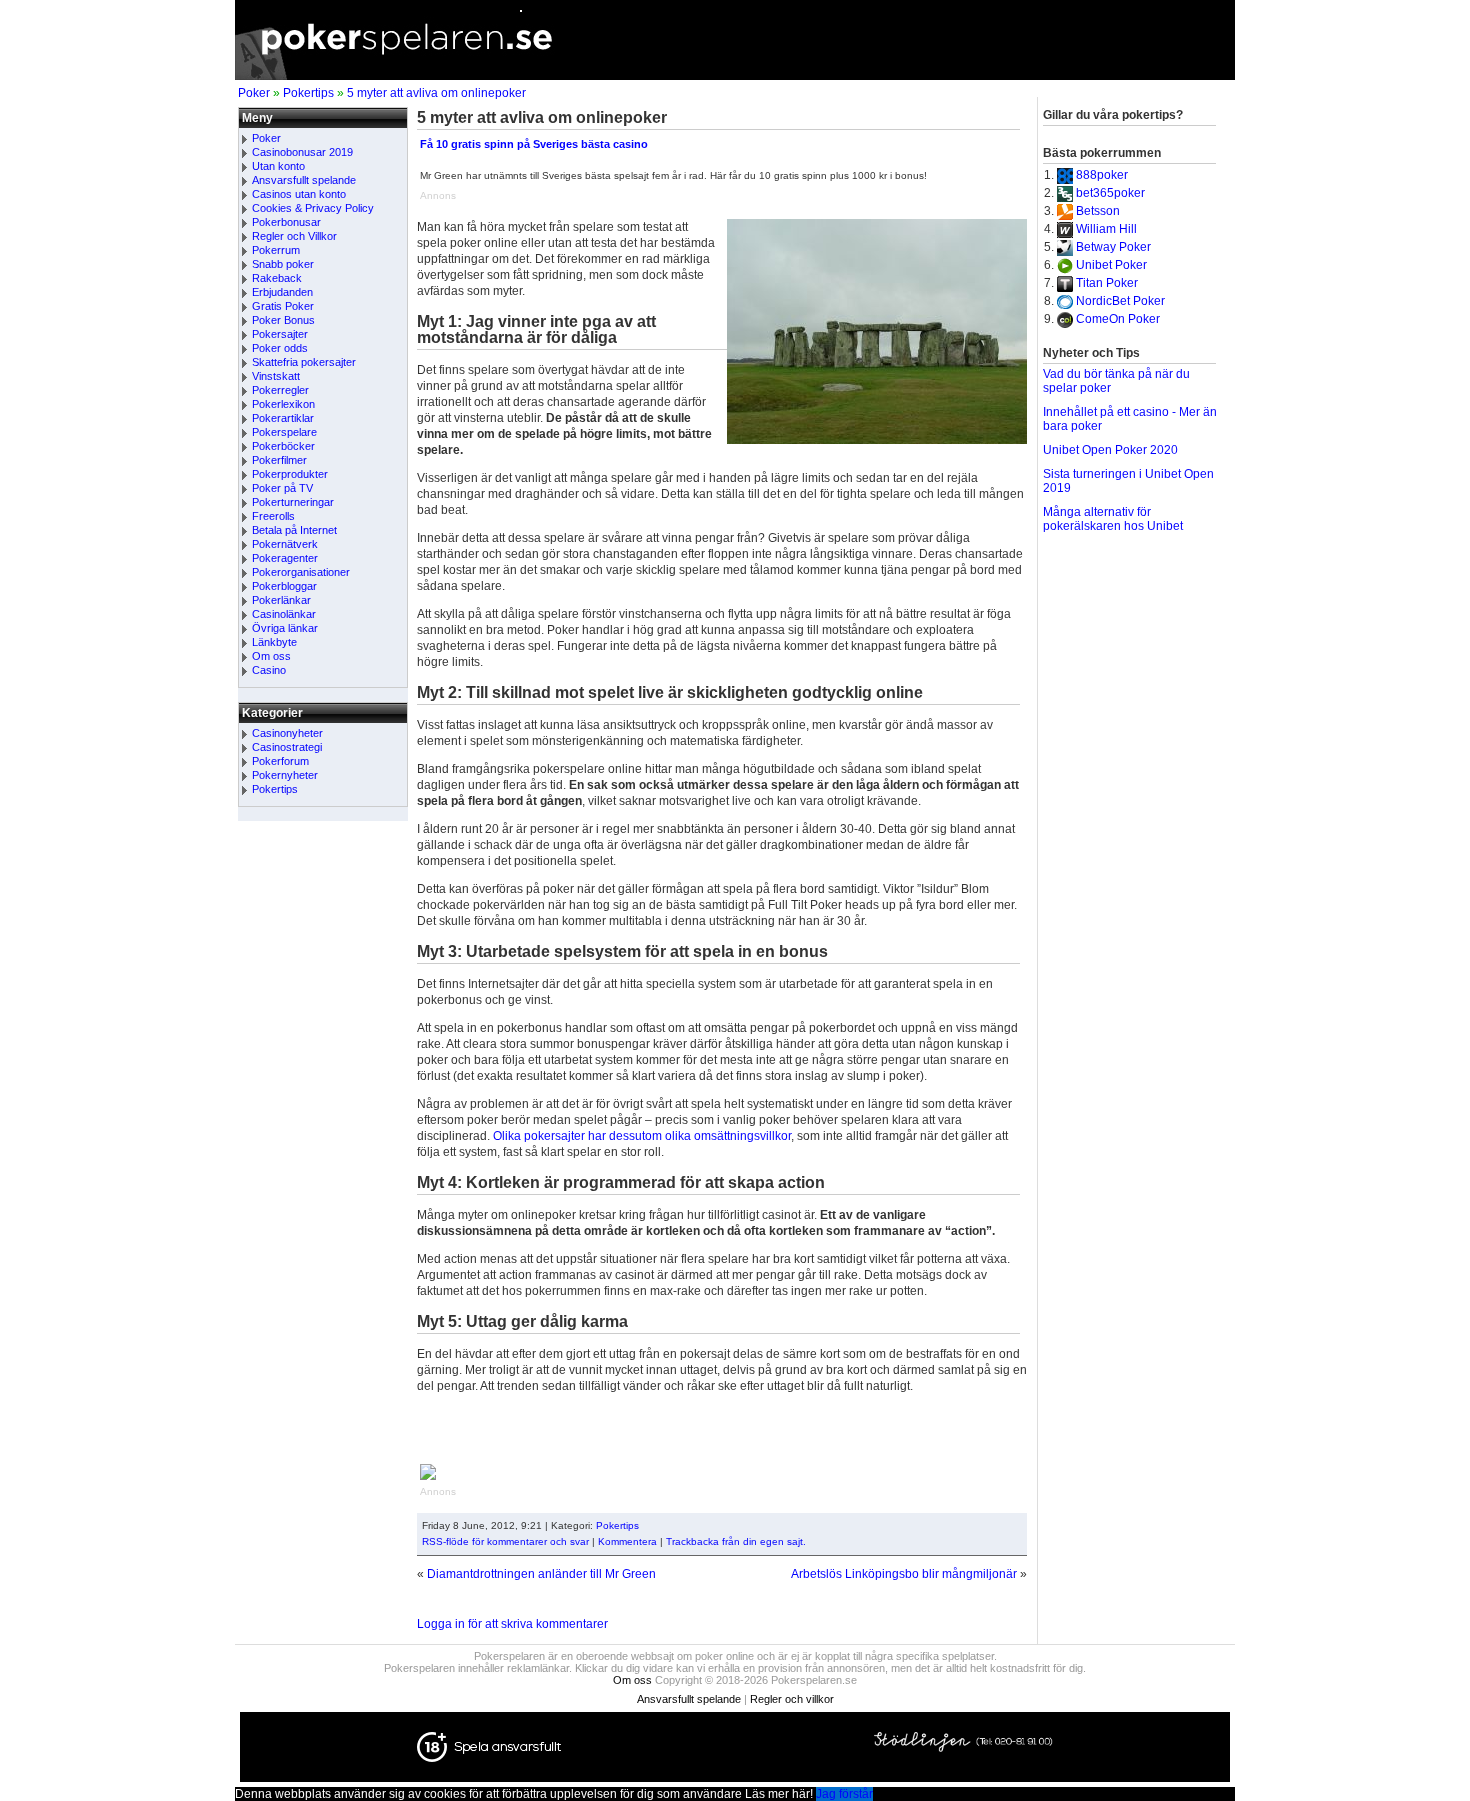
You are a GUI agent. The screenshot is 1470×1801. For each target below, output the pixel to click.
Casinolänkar (284, 614)
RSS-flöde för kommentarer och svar (505, 1541)
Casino (269, 670)
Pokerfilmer (279, 460)
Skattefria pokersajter (304, 362)
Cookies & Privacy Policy (313, 208)
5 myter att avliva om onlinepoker (436, 93)
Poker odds (280, 348)
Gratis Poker (283, 306)
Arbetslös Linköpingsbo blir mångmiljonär (904, 1574)
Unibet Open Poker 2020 (1110, 450)
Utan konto (278, 166)
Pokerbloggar (284, 586)
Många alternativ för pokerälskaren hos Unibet (1113, 519)
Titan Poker (1107, 283)
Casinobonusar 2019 (302, 152)
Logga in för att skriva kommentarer (512, 1624)
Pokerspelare (284, 432)
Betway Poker (1113, 247)
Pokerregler (280, 390)
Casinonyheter (287, 733)
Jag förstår (844, 1794)
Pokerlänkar (281, 600)
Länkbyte (274, 642)
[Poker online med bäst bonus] (735, 76)
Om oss (271, 656)
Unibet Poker (1111, 265)
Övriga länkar (285, 628)
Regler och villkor (792, 1699)
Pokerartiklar (283, 418)
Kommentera (627, 1541)
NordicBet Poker (1120, 301)
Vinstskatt (276, 376)
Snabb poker (283, 264)
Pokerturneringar (293, 502)
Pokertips (308, 93)
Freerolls (273, 516)
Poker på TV (282, 488)
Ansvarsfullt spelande (304, 180)
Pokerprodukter (290, 474)
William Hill (1106, 229)
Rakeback (277, 278)
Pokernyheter (285, 775)
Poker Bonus (283, 320)
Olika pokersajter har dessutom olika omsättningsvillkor (642, 1136)
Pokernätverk (285, 544)
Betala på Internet (294, 530)
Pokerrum (276, 250)
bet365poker (1110, 193)
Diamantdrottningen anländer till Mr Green (541, 1574)
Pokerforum (280, 761)
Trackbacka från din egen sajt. (736, 1541)
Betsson (1098, 211)
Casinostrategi (287, 747)
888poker (1102, 175)
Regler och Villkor (294, 236)
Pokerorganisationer (301, 572)
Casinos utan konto (299, 194)
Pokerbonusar (286, 222)
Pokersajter (280, 334)
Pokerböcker (283, 446)
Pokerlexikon (283, 404)
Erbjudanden (282, 292)
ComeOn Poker (1118, 319)
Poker (254, 93)
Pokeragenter (285, 558)
